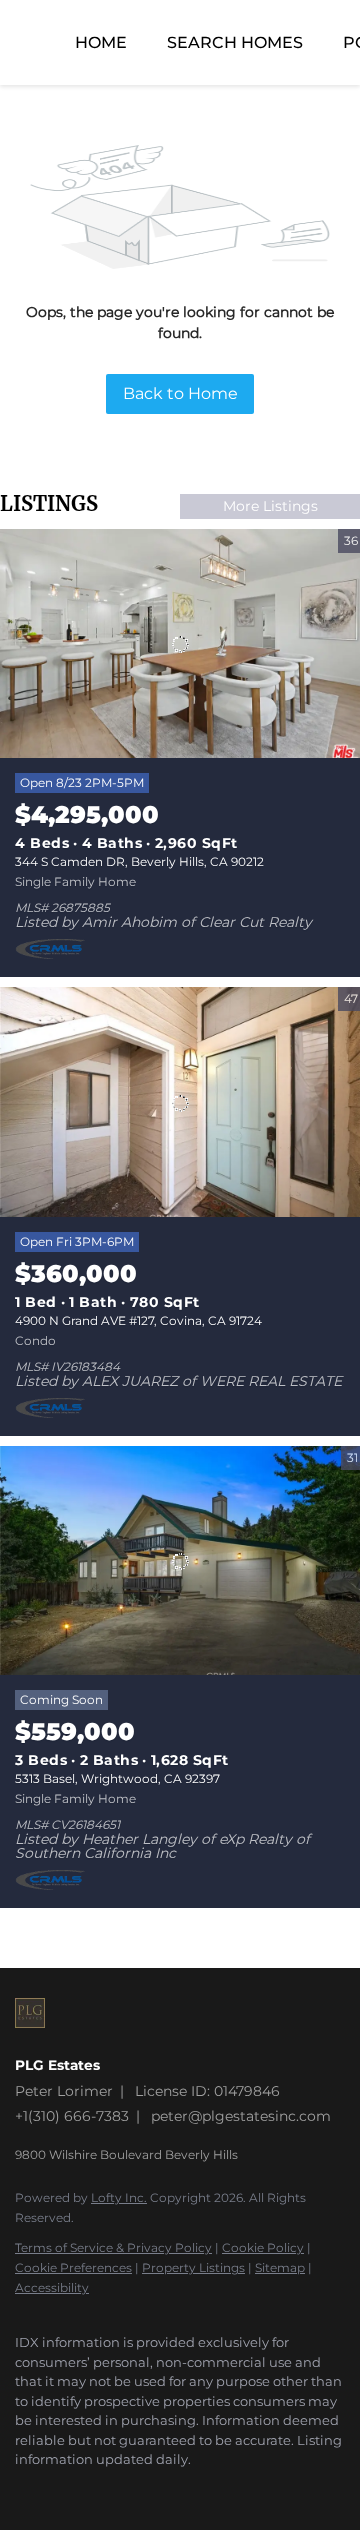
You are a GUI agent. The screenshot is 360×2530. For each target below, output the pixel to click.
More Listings (270, 506)
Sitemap (280, 2267)
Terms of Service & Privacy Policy (113, 2247)
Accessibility (52, 2287)
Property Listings (193, 2267)
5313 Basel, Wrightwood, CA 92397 (117, 1778)
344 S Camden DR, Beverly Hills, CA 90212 (139, 861)
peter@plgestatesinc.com (241, 2116)
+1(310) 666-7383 (72, 2116)
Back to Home (180, 393)
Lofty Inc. (119, 2197)
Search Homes (235, 42)
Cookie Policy (263, 2247)
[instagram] (25, 2490)
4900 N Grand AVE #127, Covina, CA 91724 (138, 1320)
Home (101, 42)
